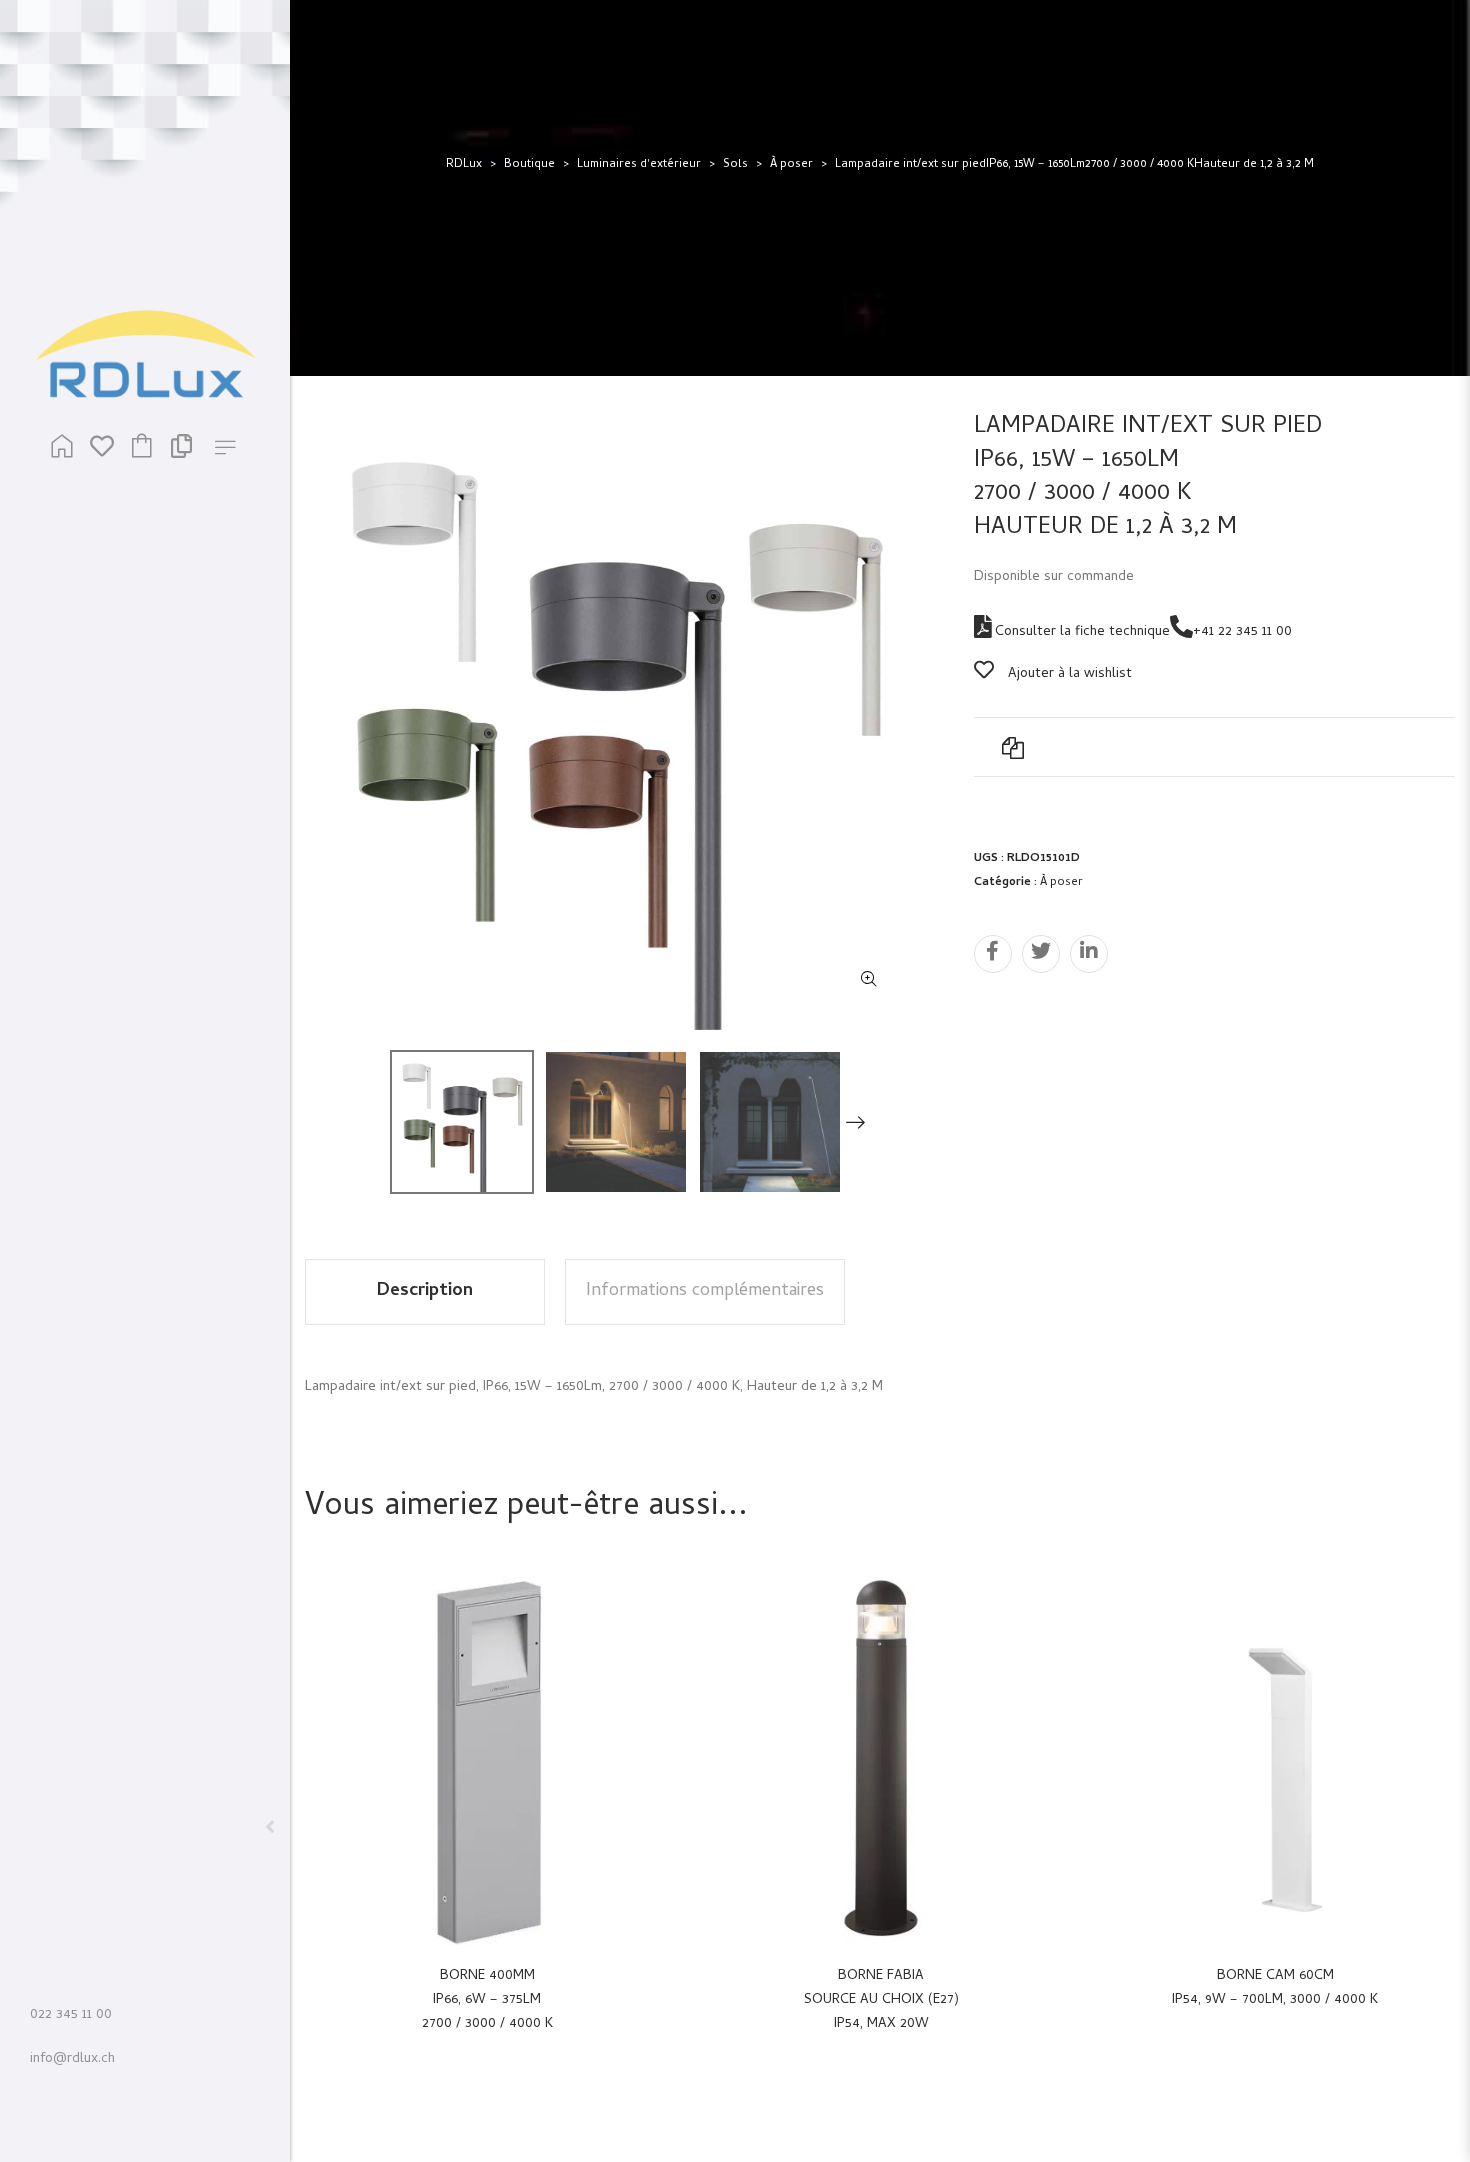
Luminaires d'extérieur (639, 165)
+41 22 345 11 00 (1242, 632)
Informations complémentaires (705, 1291)
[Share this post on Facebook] (993, 954)
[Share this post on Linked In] (1089, 954)
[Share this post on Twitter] (1041, 954)
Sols (735, 165)
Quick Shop (509, 1761)
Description (425, 1291)
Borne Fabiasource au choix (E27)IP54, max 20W (881, 2000)
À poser (791, 165)
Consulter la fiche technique (1080, 632)
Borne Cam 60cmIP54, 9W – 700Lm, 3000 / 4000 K (1275, 1988)
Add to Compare (1013, 747)
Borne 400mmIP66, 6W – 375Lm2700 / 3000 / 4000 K (487, 2000)
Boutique (529, 165)
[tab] (425, 1292)
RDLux (464, 165)
